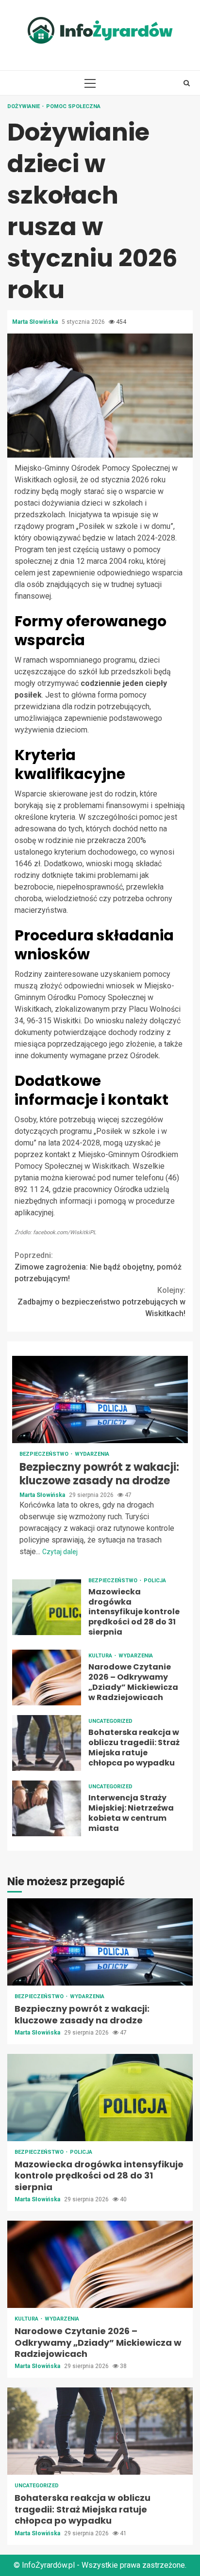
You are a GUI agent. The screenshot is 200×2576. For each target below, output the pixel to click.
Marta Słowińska (36, 322)
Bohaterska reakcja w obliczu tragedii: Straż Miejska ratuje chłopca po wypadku (47, 1743)
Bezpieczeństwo (45, 1454)
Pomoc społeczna (73, 106)
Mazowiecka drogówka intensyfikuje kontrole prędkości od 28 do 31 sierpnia (47, 1607)
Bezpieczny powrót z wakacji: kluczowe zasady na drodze (100, 1399)
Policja (155, 1581)
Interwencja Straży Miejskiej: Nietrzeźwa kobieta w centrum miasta (47, 1808)
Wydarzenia (92, 1454)
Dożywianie (24, 106)
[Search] (187, 83)
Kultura (101, 1656)
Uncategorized (110, 1721)
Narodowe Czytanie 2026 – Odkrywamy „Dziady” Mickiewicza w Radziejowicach (47, 1678)
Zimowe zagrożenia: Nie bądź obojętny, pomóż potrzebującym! (98, 1267)
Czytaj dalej (60, 1552)
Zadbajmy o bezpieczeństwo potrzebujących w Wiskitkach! (101, 1302)
